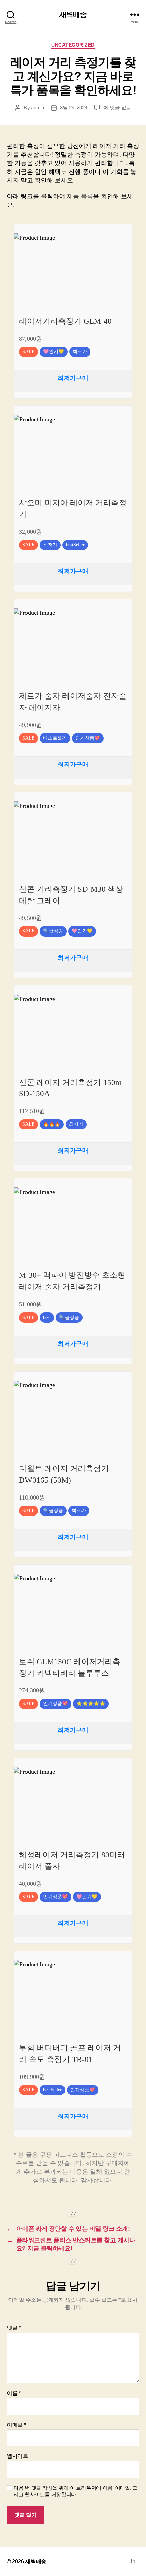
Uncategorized (73, 45)
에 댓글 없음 (117, 107)
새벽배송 (73, 14)
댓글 (14, 2328)
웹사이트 (17, 2456)
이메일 (16, 2425)
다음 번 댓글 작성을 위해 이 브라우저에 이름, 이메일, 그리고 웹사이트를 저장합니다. (76, 2491)
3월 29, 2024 (74, 107)
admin (38, 107)
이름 (14, 2393)
